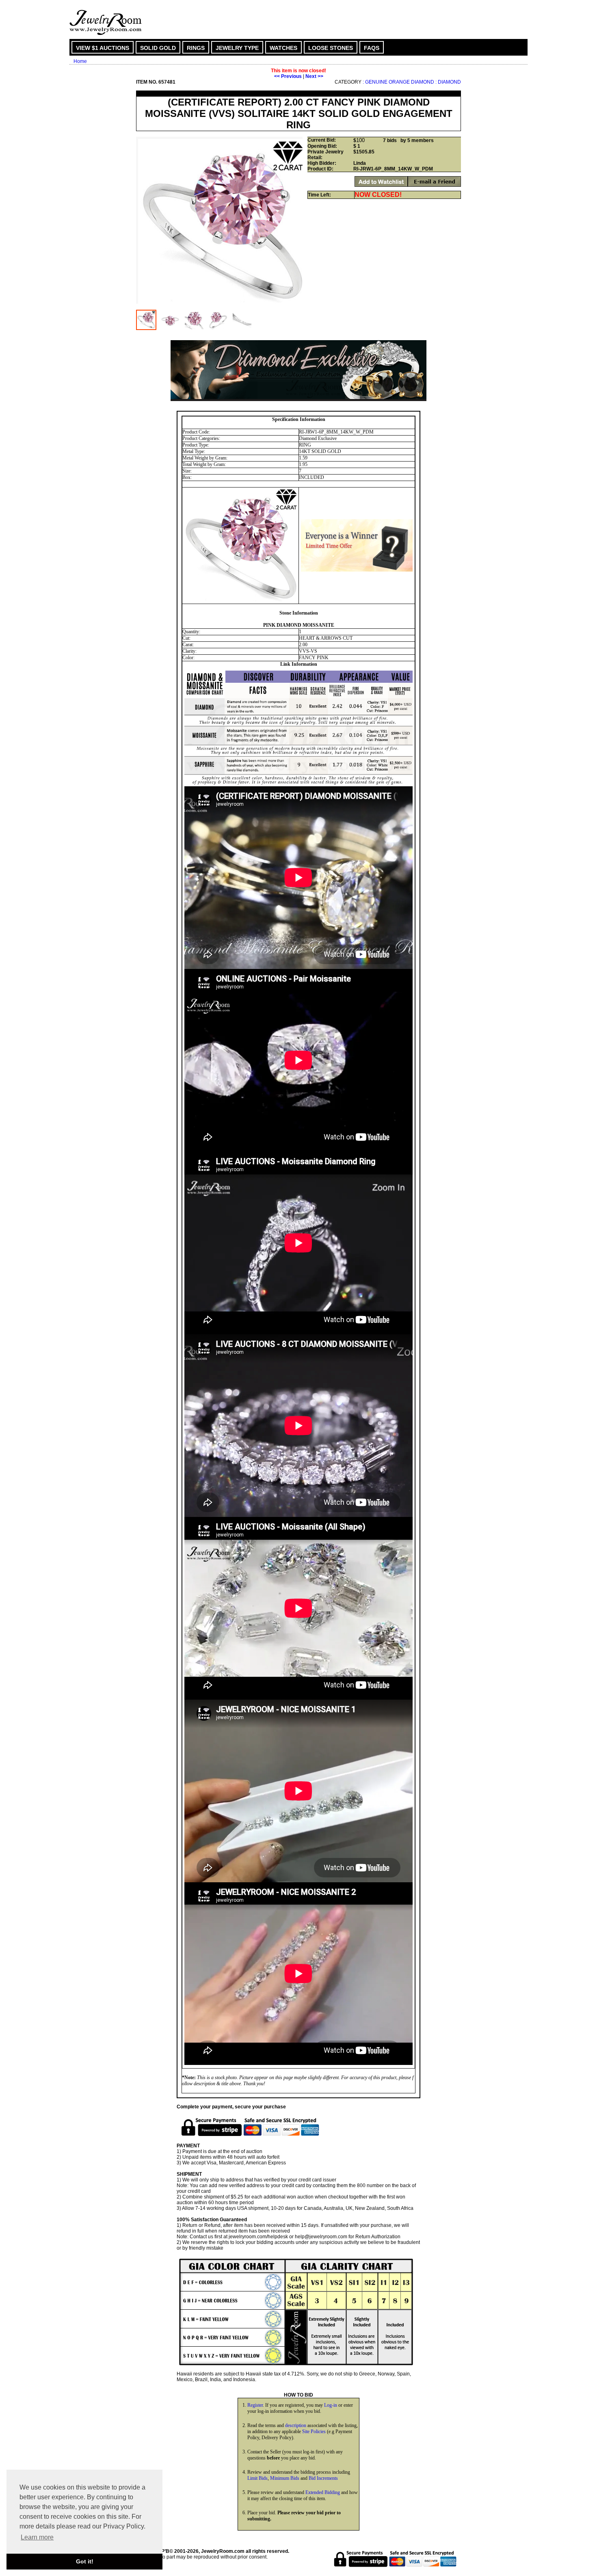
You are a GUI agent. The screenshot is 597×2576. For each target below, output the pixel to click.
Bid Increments (323, 2478)
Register (255, 2405)
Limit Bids (257, 2478)
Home (80, 61)
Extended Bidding (323, 2492)
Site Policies (314, 2431)
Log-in (331, 2405)
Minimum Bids (285, 2478)
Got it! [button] (85, 2561)
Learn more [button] (37, 2537)
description (296, 2425)
